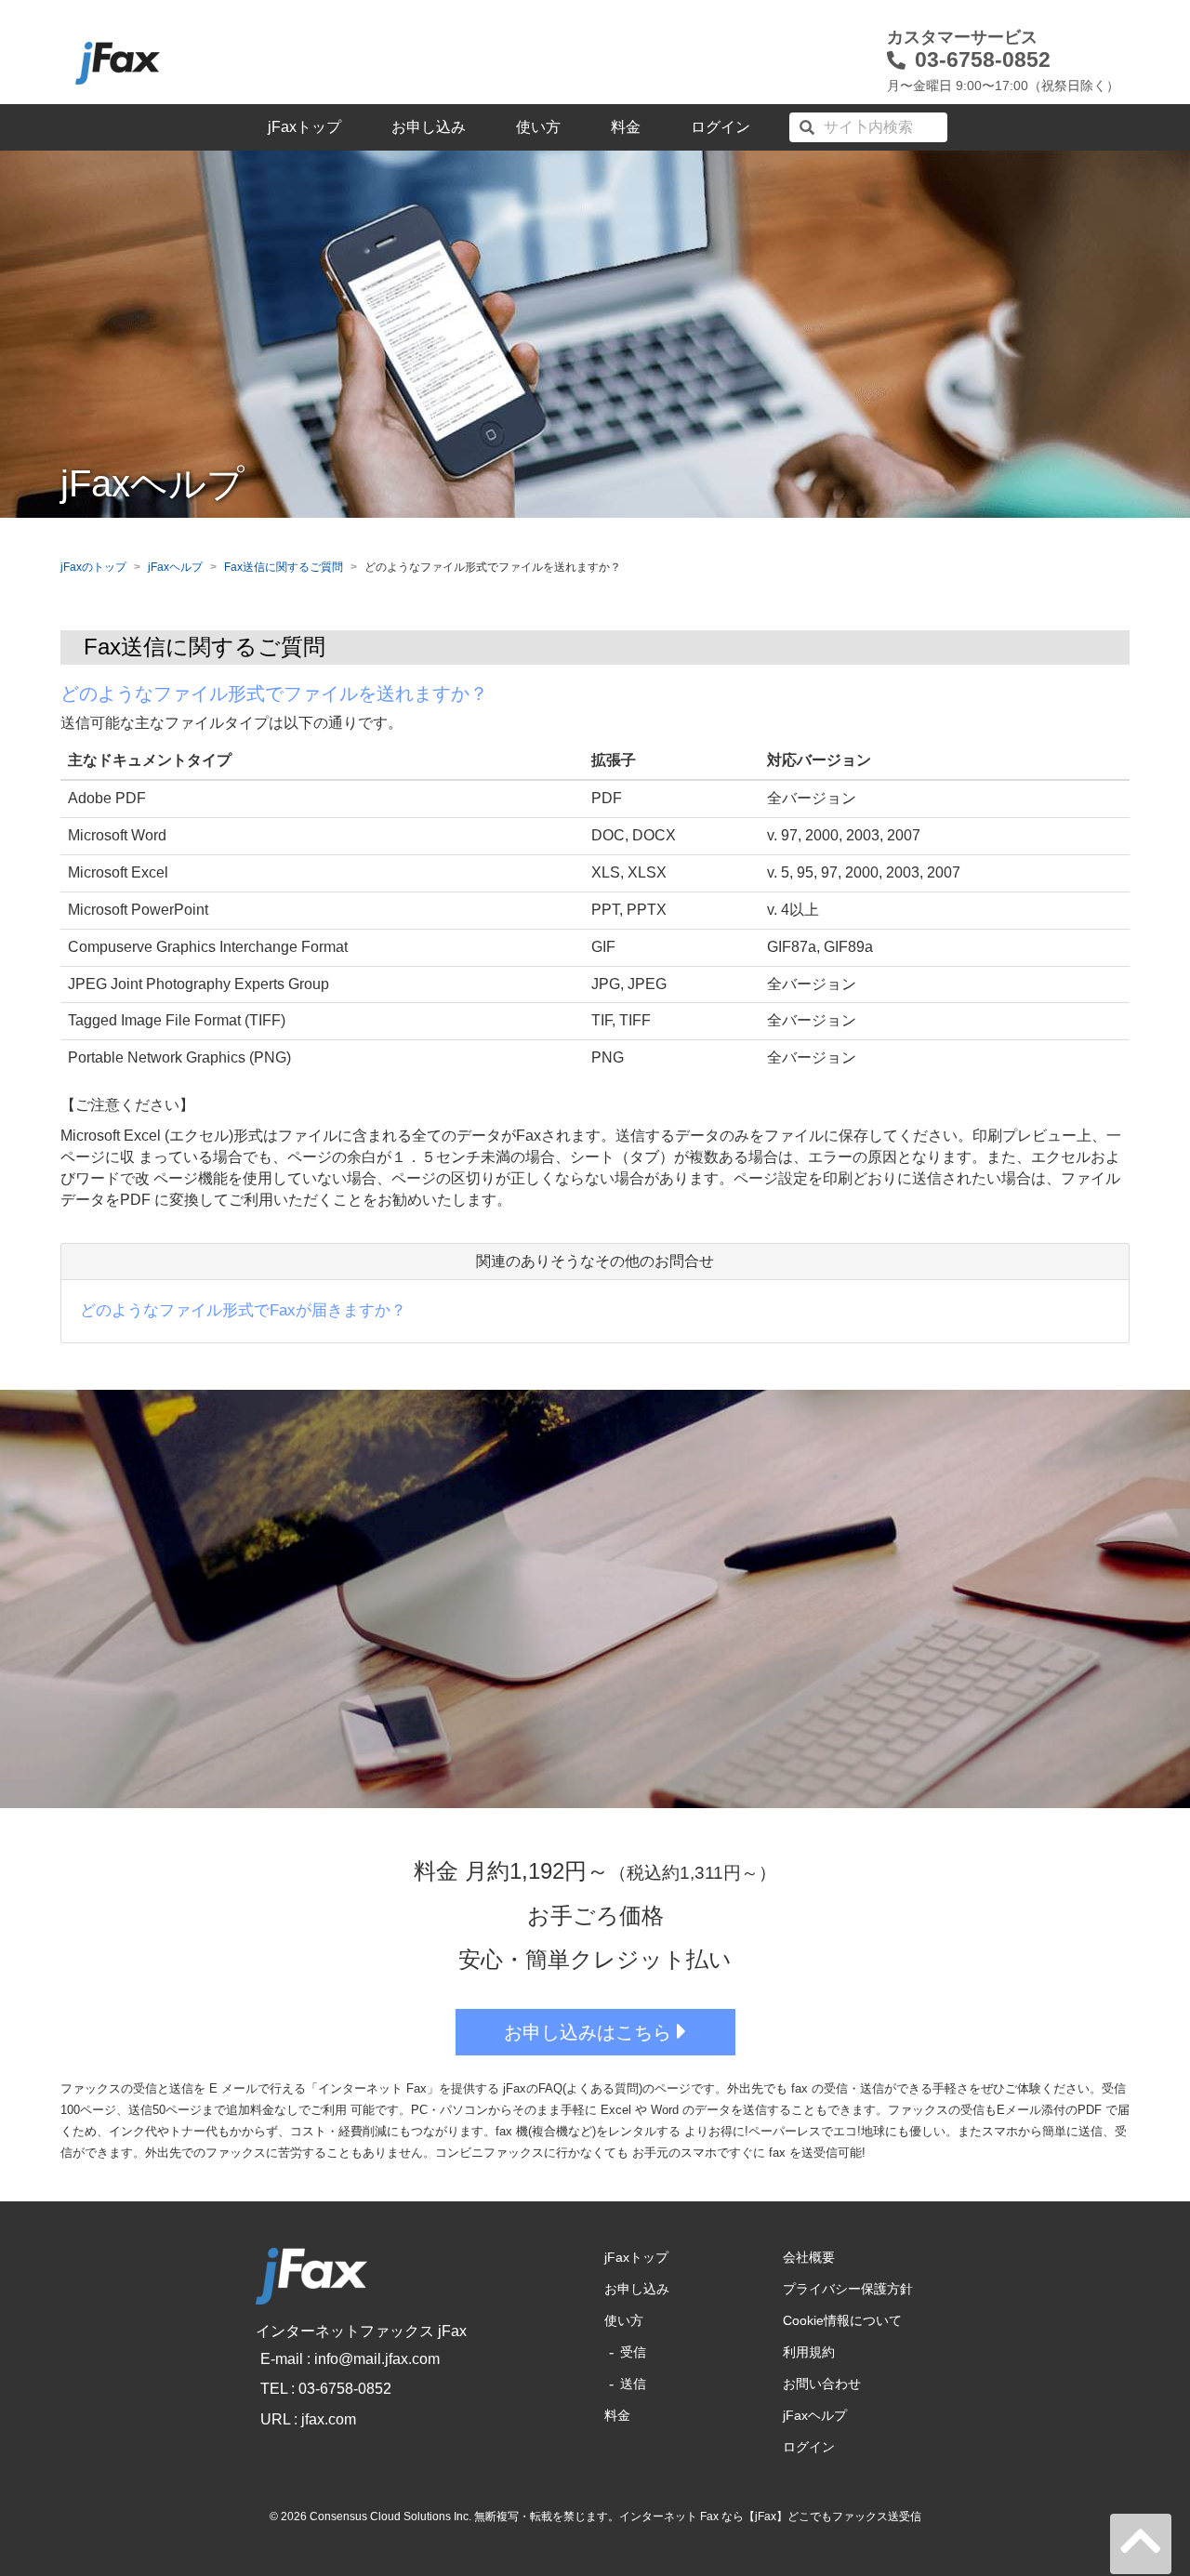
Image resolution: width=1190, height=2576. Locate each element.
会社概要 (809, 2257)
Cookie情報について (842, 2320)
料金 (626, 127)
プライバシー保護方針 (848, 2289)
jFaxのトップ (93, 567)
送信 (633, 2384)
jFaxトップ (304, 127)
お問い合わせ (822, 2384)
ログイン (721, 127)
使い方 (538, 127)
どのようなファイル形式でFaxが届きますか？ (243, 1310)
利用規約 (809, 2352)
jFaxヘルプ (175, 567)
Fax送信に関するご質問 (284, 567)
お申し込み (429, 127)
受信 (633, 2352)
